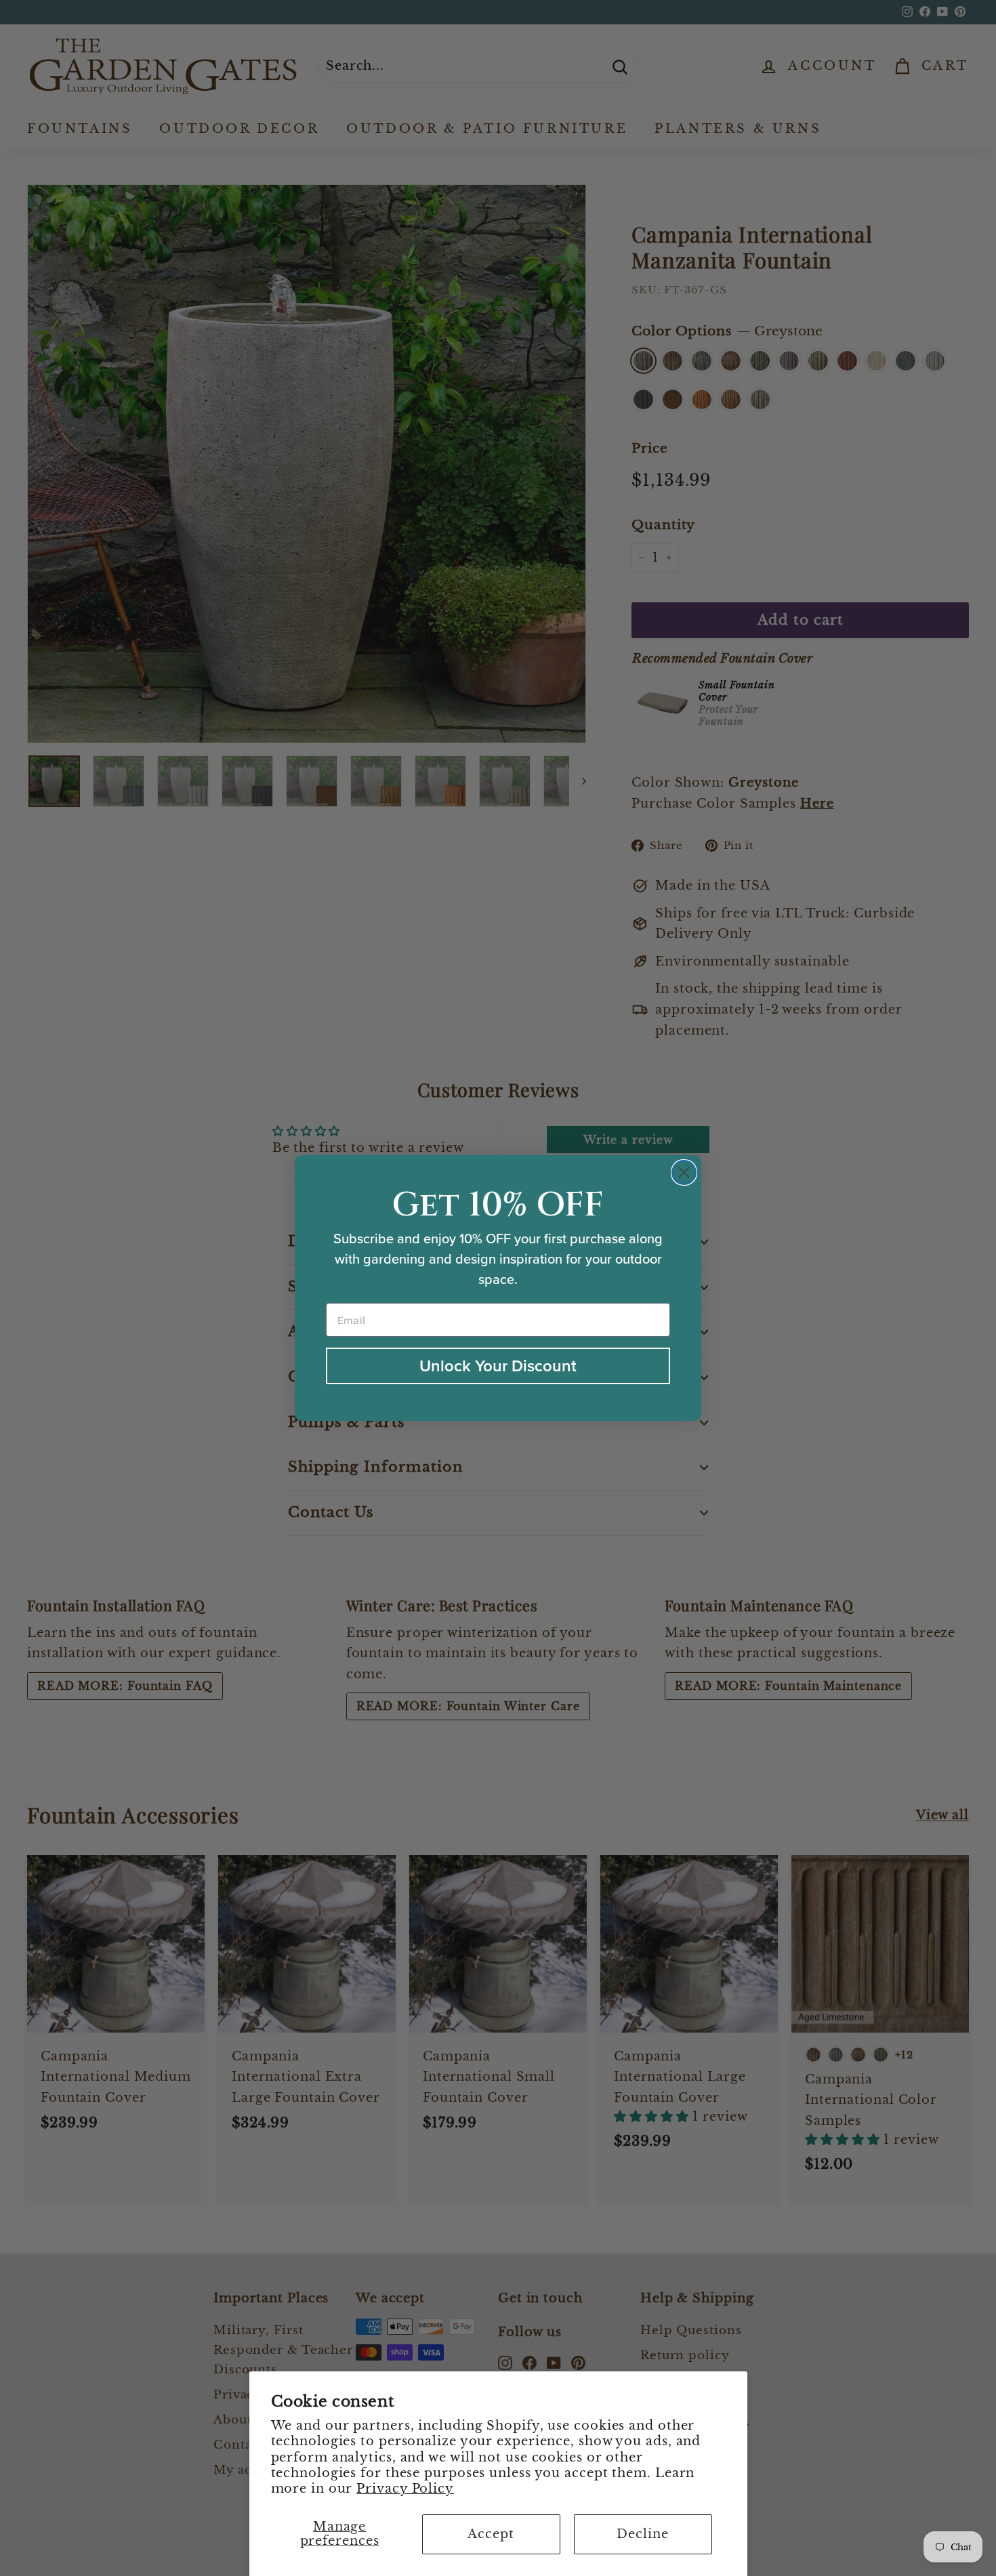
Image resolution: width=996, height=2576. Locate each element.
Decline (642, 2534)
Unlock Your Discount (498, 1366)
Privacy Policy (405, 2489)
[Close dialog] (684, 1172)
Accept (491, 2534)
